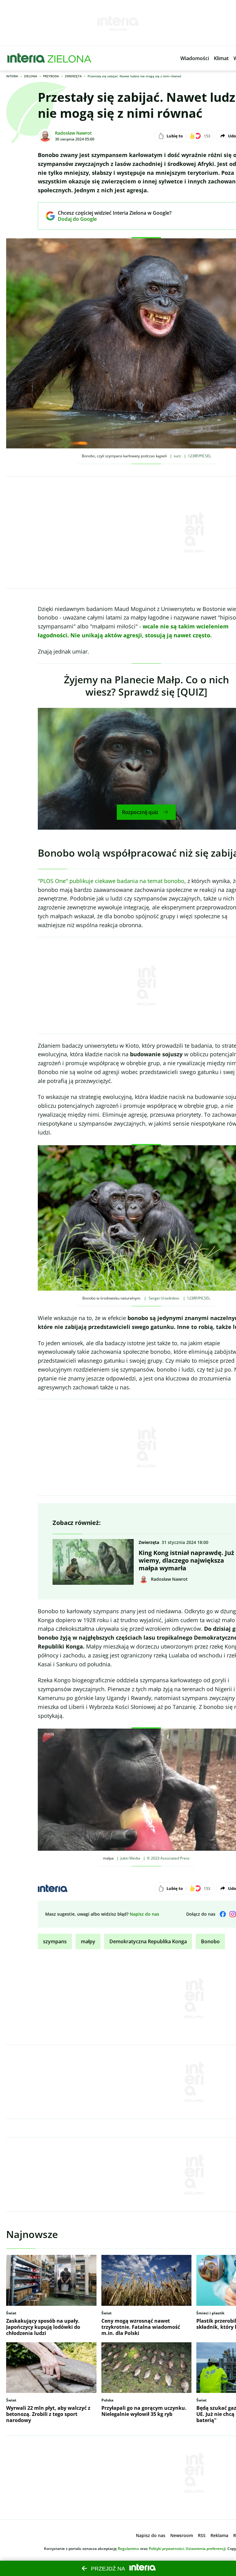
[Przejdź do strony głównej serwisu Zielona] (69, 58)
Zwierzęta (73, 76)
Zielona (31, 76)
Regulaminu (128, 2549)
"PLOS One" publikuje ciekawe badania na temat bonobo (111, 881)
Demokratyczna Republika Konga (148, 1941)
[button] (195, 58)
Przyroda (51, 76)
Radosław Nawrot (73, 133)
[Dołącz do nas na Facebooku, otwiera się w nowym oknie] (223, 1914)
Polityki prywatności (166, 2549)
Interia (12, 76)
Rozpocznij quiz (140, 812)
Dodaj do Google (110, 219)
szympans (55, 1941)
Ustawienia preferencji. (206, 2549)
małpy (88, 1941)
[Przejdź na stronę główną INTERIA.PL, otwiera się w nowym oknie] (26, 58)
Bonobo (210, 1941)
